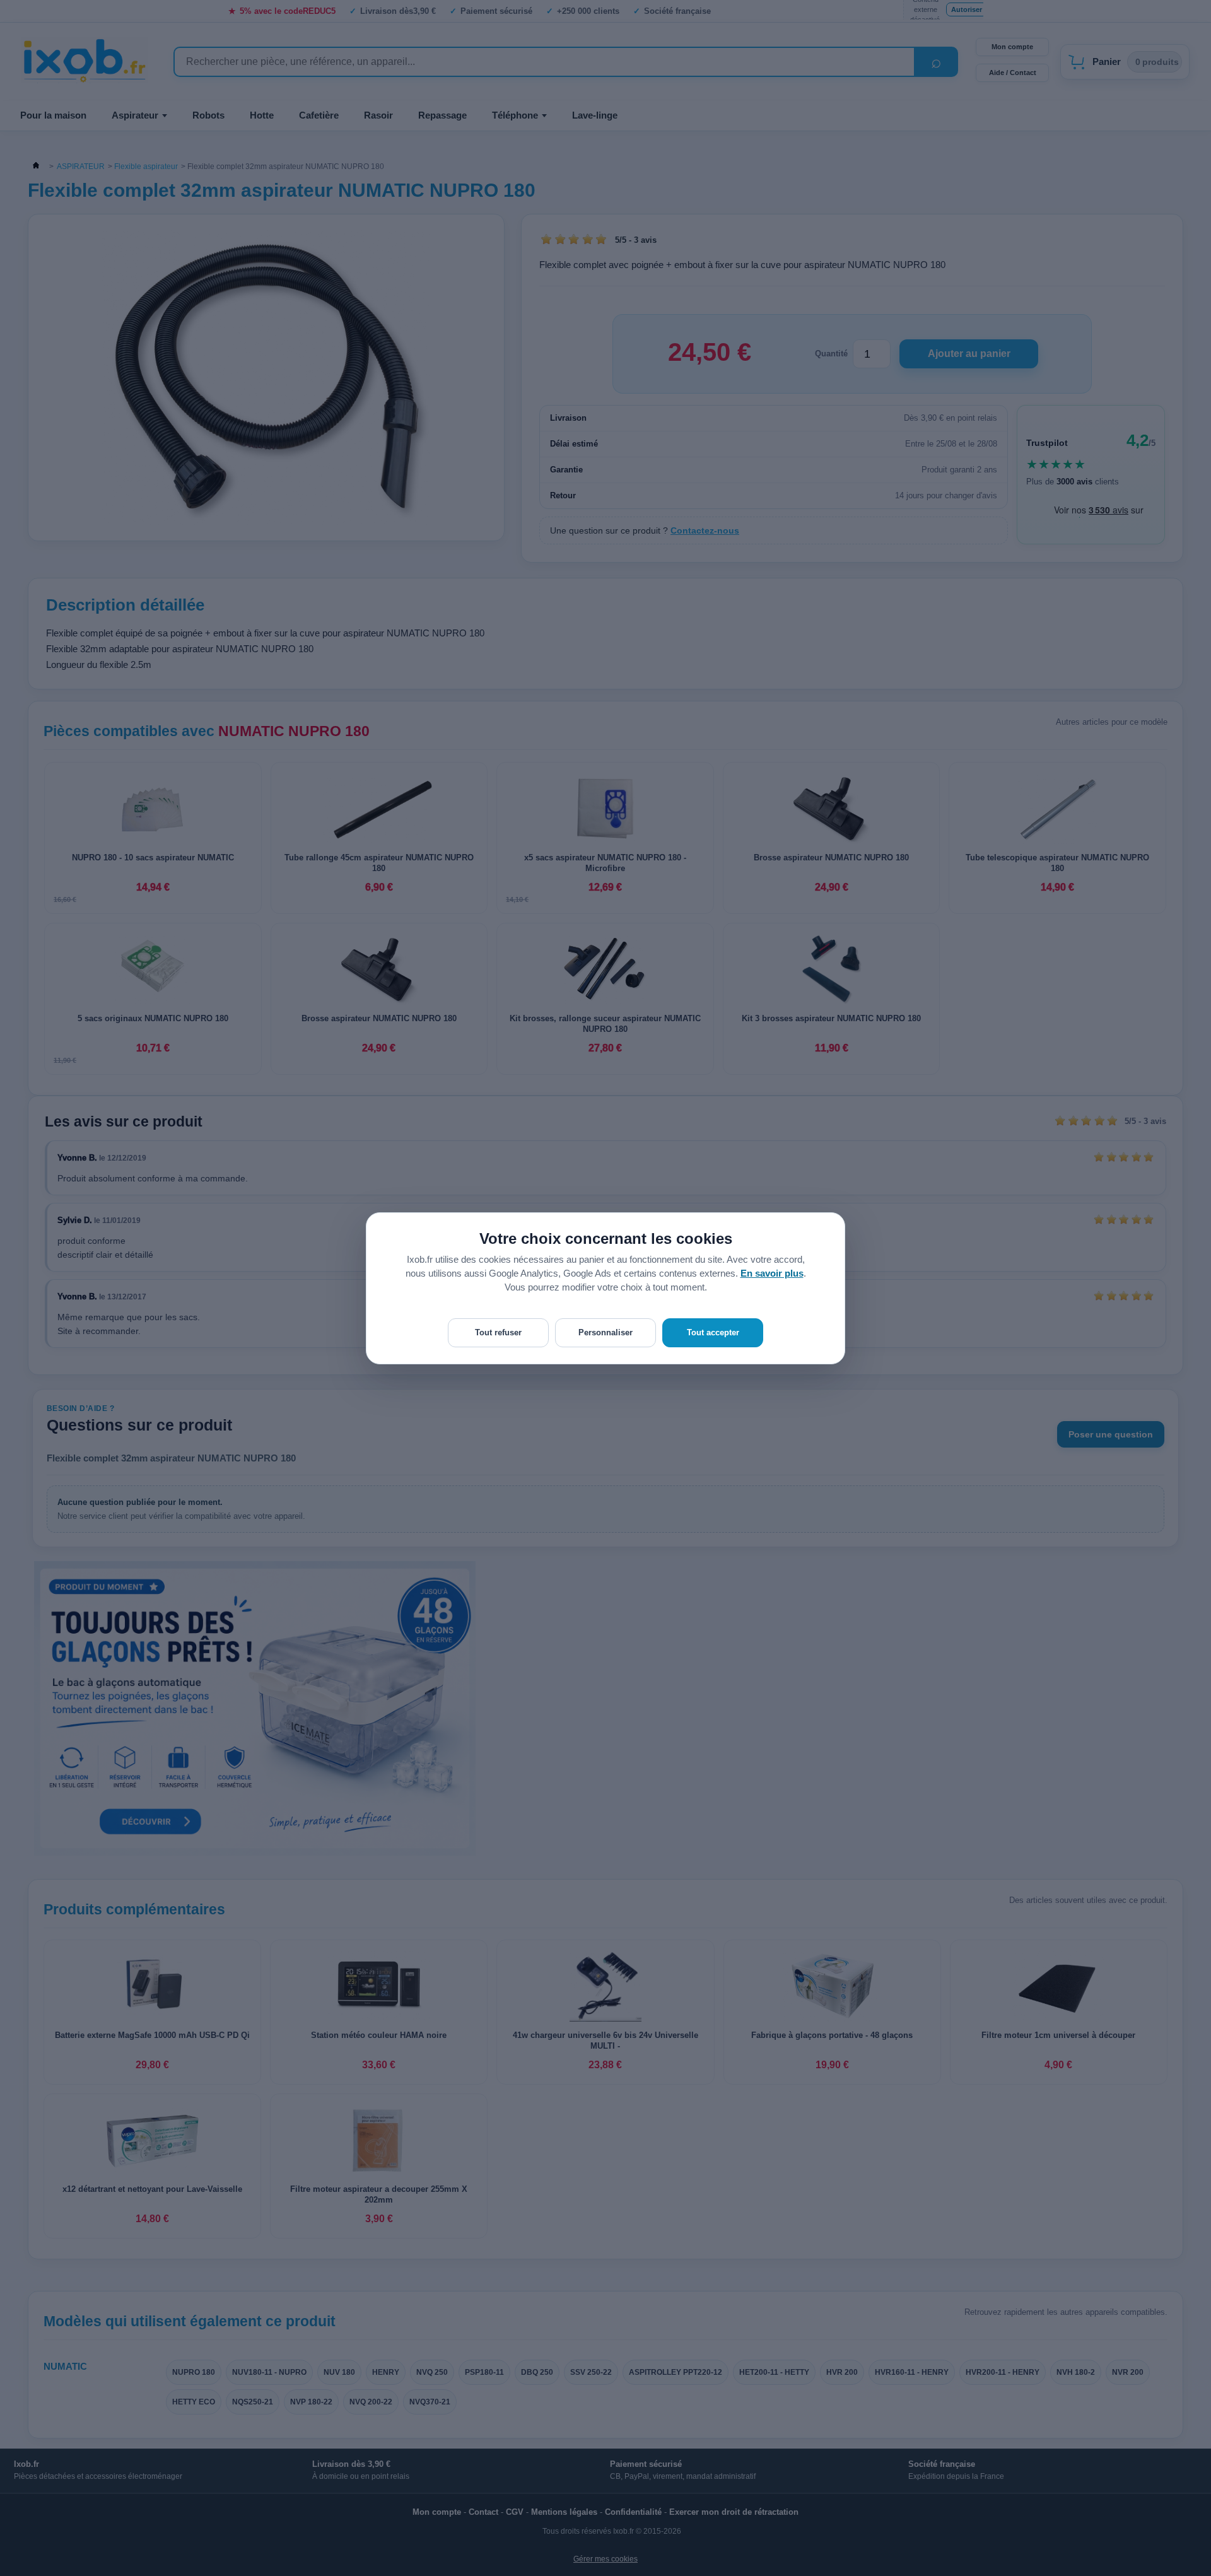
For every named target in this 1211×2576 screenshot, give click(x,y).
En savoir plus (772, 1273)
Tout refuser (498, 1332)
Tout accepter (713, 1332)
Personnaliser (605, 1332)
